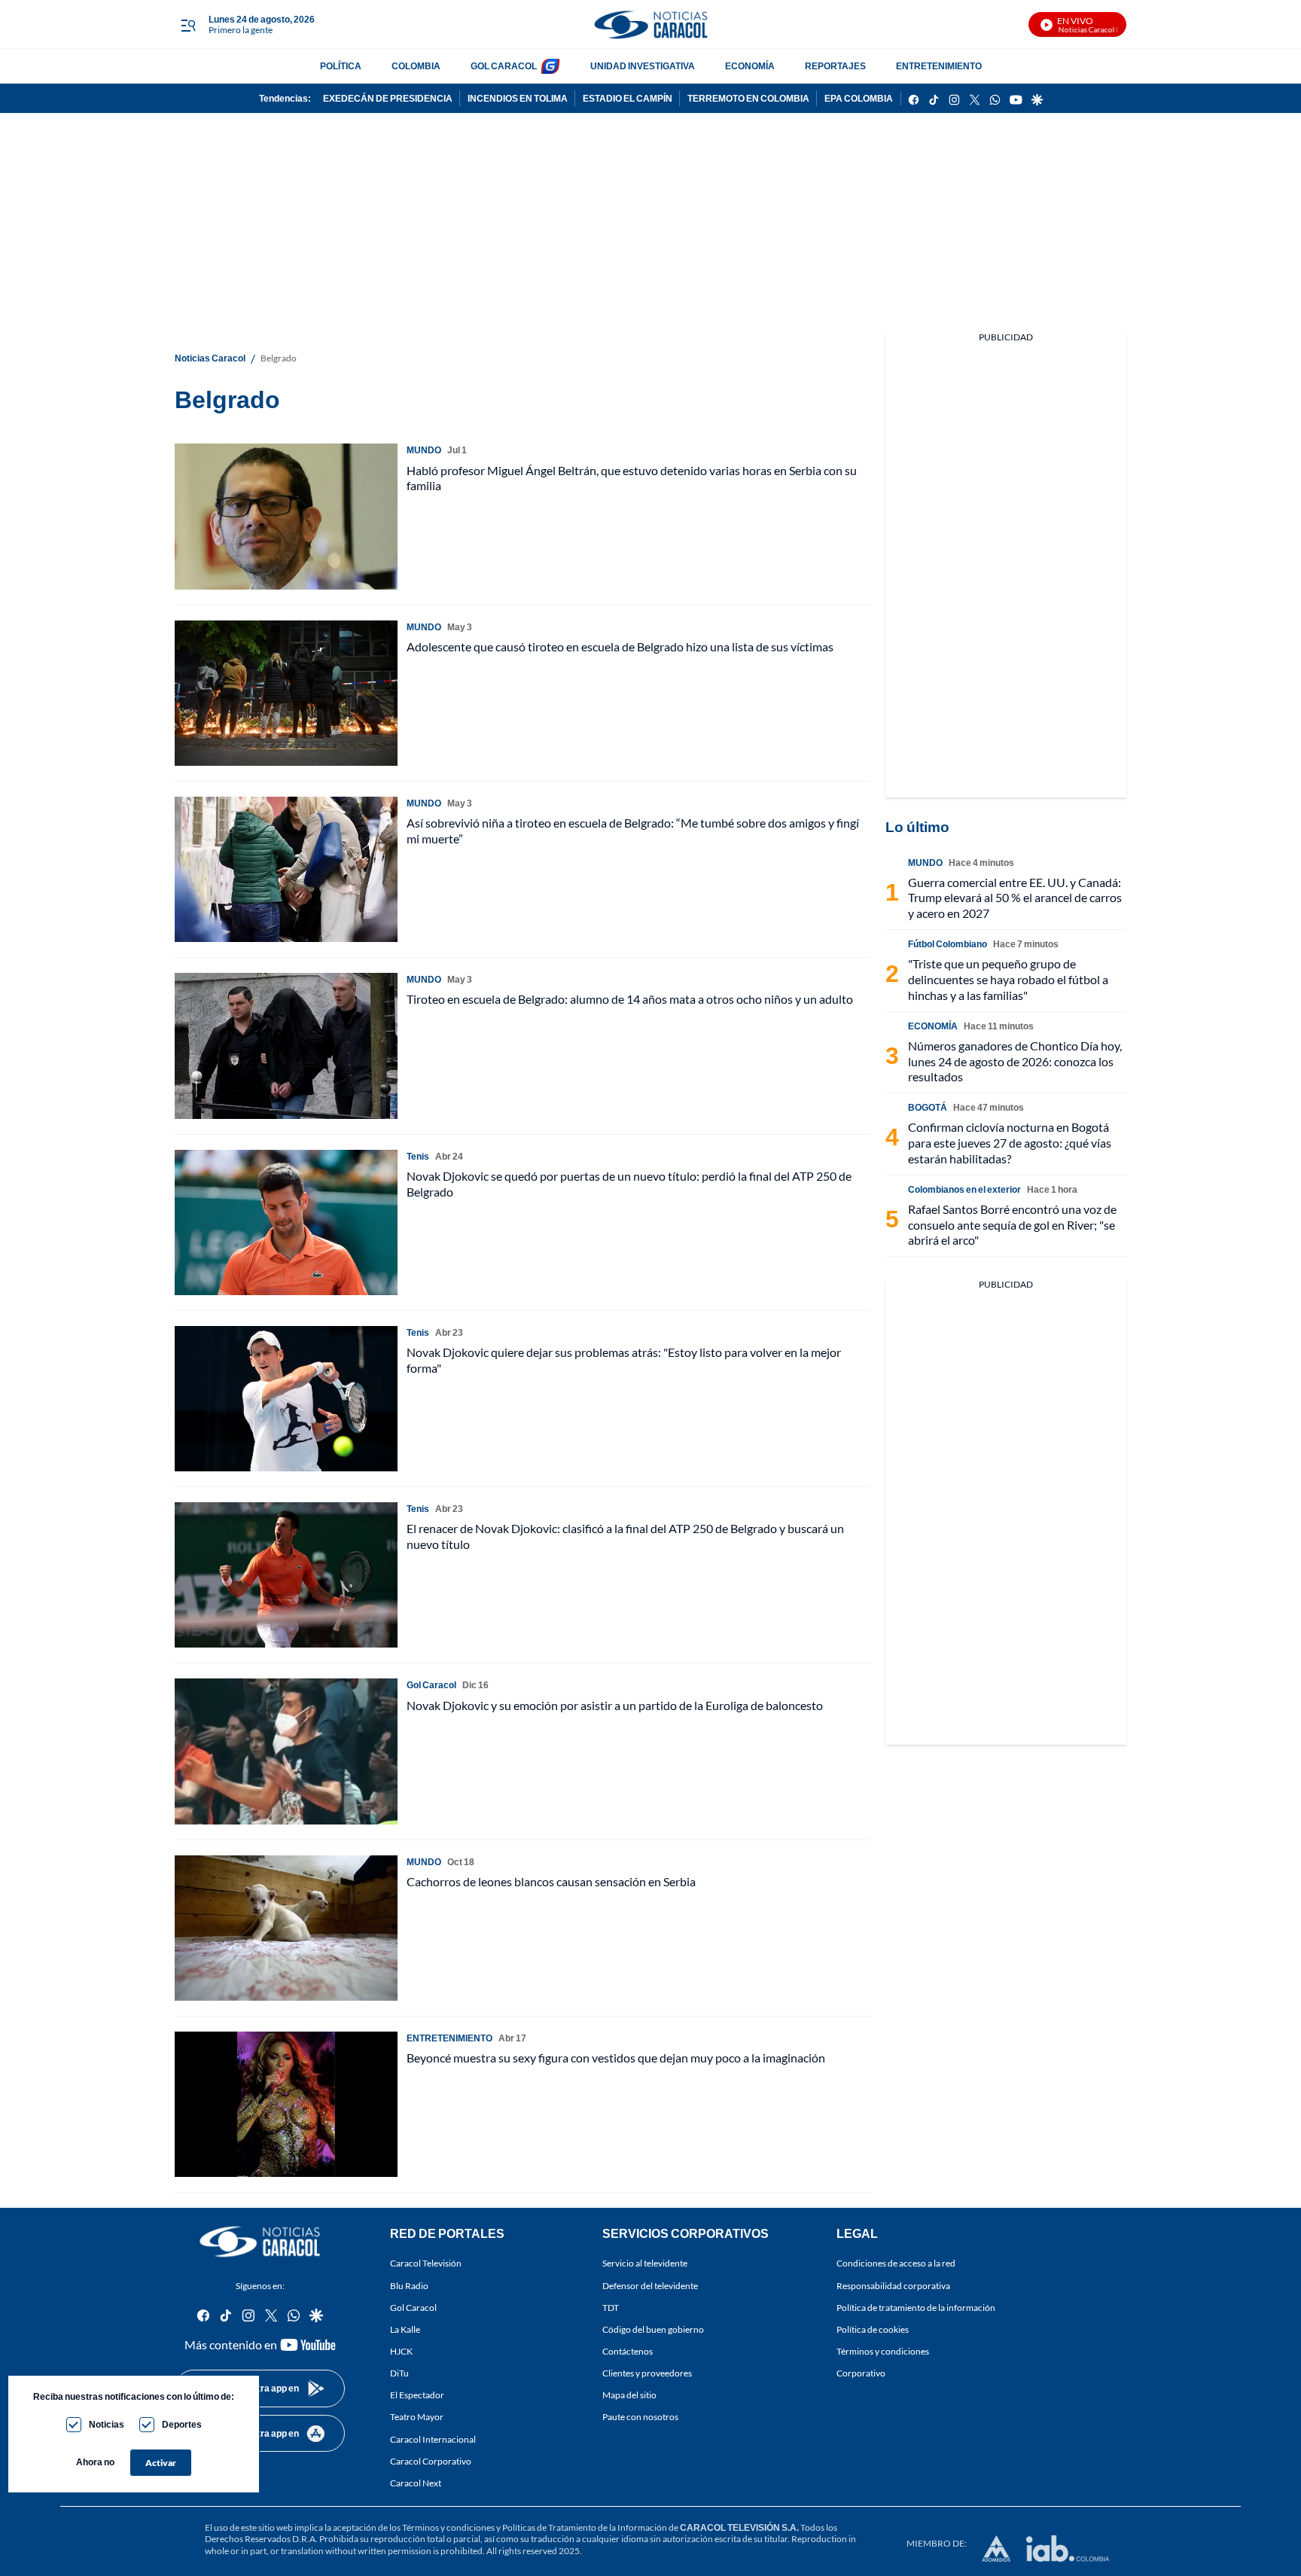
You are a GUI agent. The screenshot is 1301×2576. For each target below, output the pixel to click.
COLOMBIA (416, 66)
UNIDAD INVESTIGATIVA (643, 66)
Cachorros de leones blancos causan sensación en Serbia (551, 1881)
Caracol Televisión (426, 2264)
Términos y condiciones (883, 2351)
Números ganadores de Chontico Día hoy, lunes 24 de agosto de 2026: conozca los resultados (1015, 1061)
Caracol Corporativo (431, 2461)
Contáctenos (628, 2351)
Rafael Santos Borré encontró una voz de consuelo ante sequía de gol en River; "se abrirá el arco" (1012, 1225)
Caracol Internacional (433, 2439)
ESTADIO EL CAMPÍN (628, 98)
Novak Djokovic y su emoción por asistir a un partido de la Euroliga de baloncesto (615, 1705)
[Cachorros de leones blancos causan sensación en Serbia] (286, 1928)
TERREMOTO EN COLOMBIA (748, 98)
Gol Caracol (413, 2308)
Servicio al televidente (645, 2264)
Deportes (182, 2424)
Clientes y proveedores (647, 2373)
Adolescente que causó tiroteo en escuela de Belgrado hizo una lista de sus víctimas (620, 646)
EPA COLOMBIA (859, 98)
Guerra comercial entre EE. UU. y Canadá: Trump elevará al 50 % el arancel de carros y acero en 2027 (1015, 898)
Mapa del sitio (629, 2396)
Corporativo (861, 2373)
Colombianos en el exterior (964, 1189)
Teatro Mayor (417, 2417)
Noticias (107, 2424)
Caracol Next (416, 2483)
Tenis (418, 1156)
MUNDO (424, 450)
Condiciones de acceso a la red (896, 2264)
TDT (611, 2308)
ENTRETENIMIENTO (939, 66)
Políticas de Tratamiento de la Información (585, 2527)
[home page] (650, 24)
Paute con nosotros (640, 2417)
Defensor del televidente (650, 2286)
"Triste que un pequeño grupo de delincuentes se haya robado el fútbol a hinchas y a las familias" (1008, 979)
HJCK (401, 2351)
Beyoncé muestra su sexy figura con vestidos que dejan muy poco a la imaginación (616, 2058)
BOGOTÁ (928, 1107)
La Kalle (405, 2329)
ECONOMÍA (750, 66)
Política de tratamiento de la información (916, 2308)
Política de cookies (873, 2329)
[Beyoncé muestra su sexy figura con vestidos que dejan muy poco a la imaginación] (286, 2104)
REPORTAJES (835, 66)
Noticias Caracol (210, 358)
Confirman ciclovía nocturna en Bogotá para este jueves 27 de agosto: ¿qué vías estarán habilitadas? (1010, 1143)
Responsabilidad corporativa (893, 2286)
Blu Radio (409, 2286)
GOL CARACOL (504, 66)
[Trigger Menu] (188, 25)
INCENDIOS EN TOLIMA (518, 98)
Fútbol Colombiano (948, 944)
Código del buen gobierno (653, 2329)
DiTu (399, 2373)
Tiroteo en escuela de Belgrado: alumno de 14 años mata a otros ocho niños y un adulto (630, 999)
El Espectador (417, 2396)
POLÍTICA (341, 66)
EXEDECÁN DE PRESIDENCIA (388, 98)
